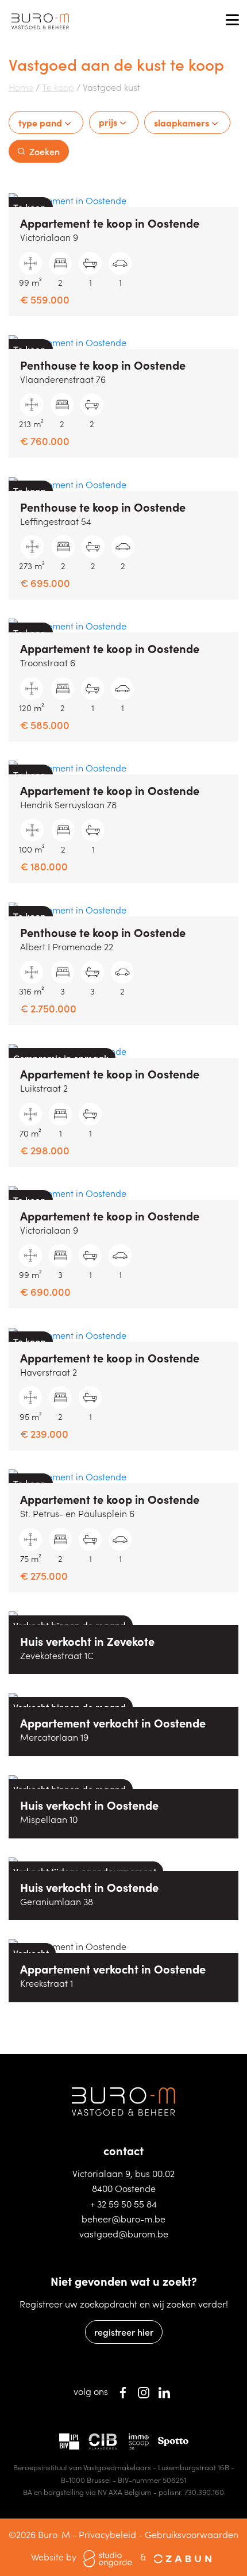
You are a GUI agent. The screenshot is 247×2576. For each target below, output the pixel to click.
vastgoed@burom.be (124, 2233)
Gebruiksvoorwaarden (192, 2534)
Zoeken (45, 151)
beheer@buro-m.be (123, 2218)
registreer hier (124, 2332)
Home (21, 87)
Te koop (58, 87)
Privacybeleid (107, 2534)
